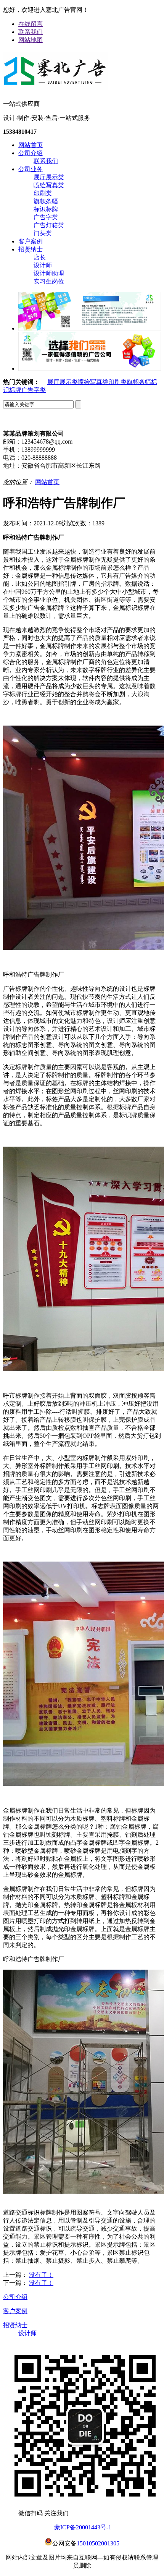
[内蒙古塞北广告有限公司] (55, 87)
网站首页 (31, 145)
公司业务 (31, 169)
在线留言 (31, 24)
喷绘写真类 (49, 185)
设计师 (43, 265)
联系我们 (31, 32)
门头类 (43, 233)
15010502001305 (98, 2543)
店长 (40, 257)
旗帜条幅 (46, 201)
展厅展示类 (49, 177)
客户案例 (31, 241)
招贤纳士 (31, 249)
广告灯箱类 (49, 225)
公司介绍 (31, 153)
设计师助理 (49, 273)
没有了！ (41, 2275)
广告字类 (46, 217)
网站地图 (31, 40)
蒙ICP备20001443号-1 (83, 2527)
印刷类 (43, 193)
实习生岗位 (49, 281)
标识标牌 (46, 209)
